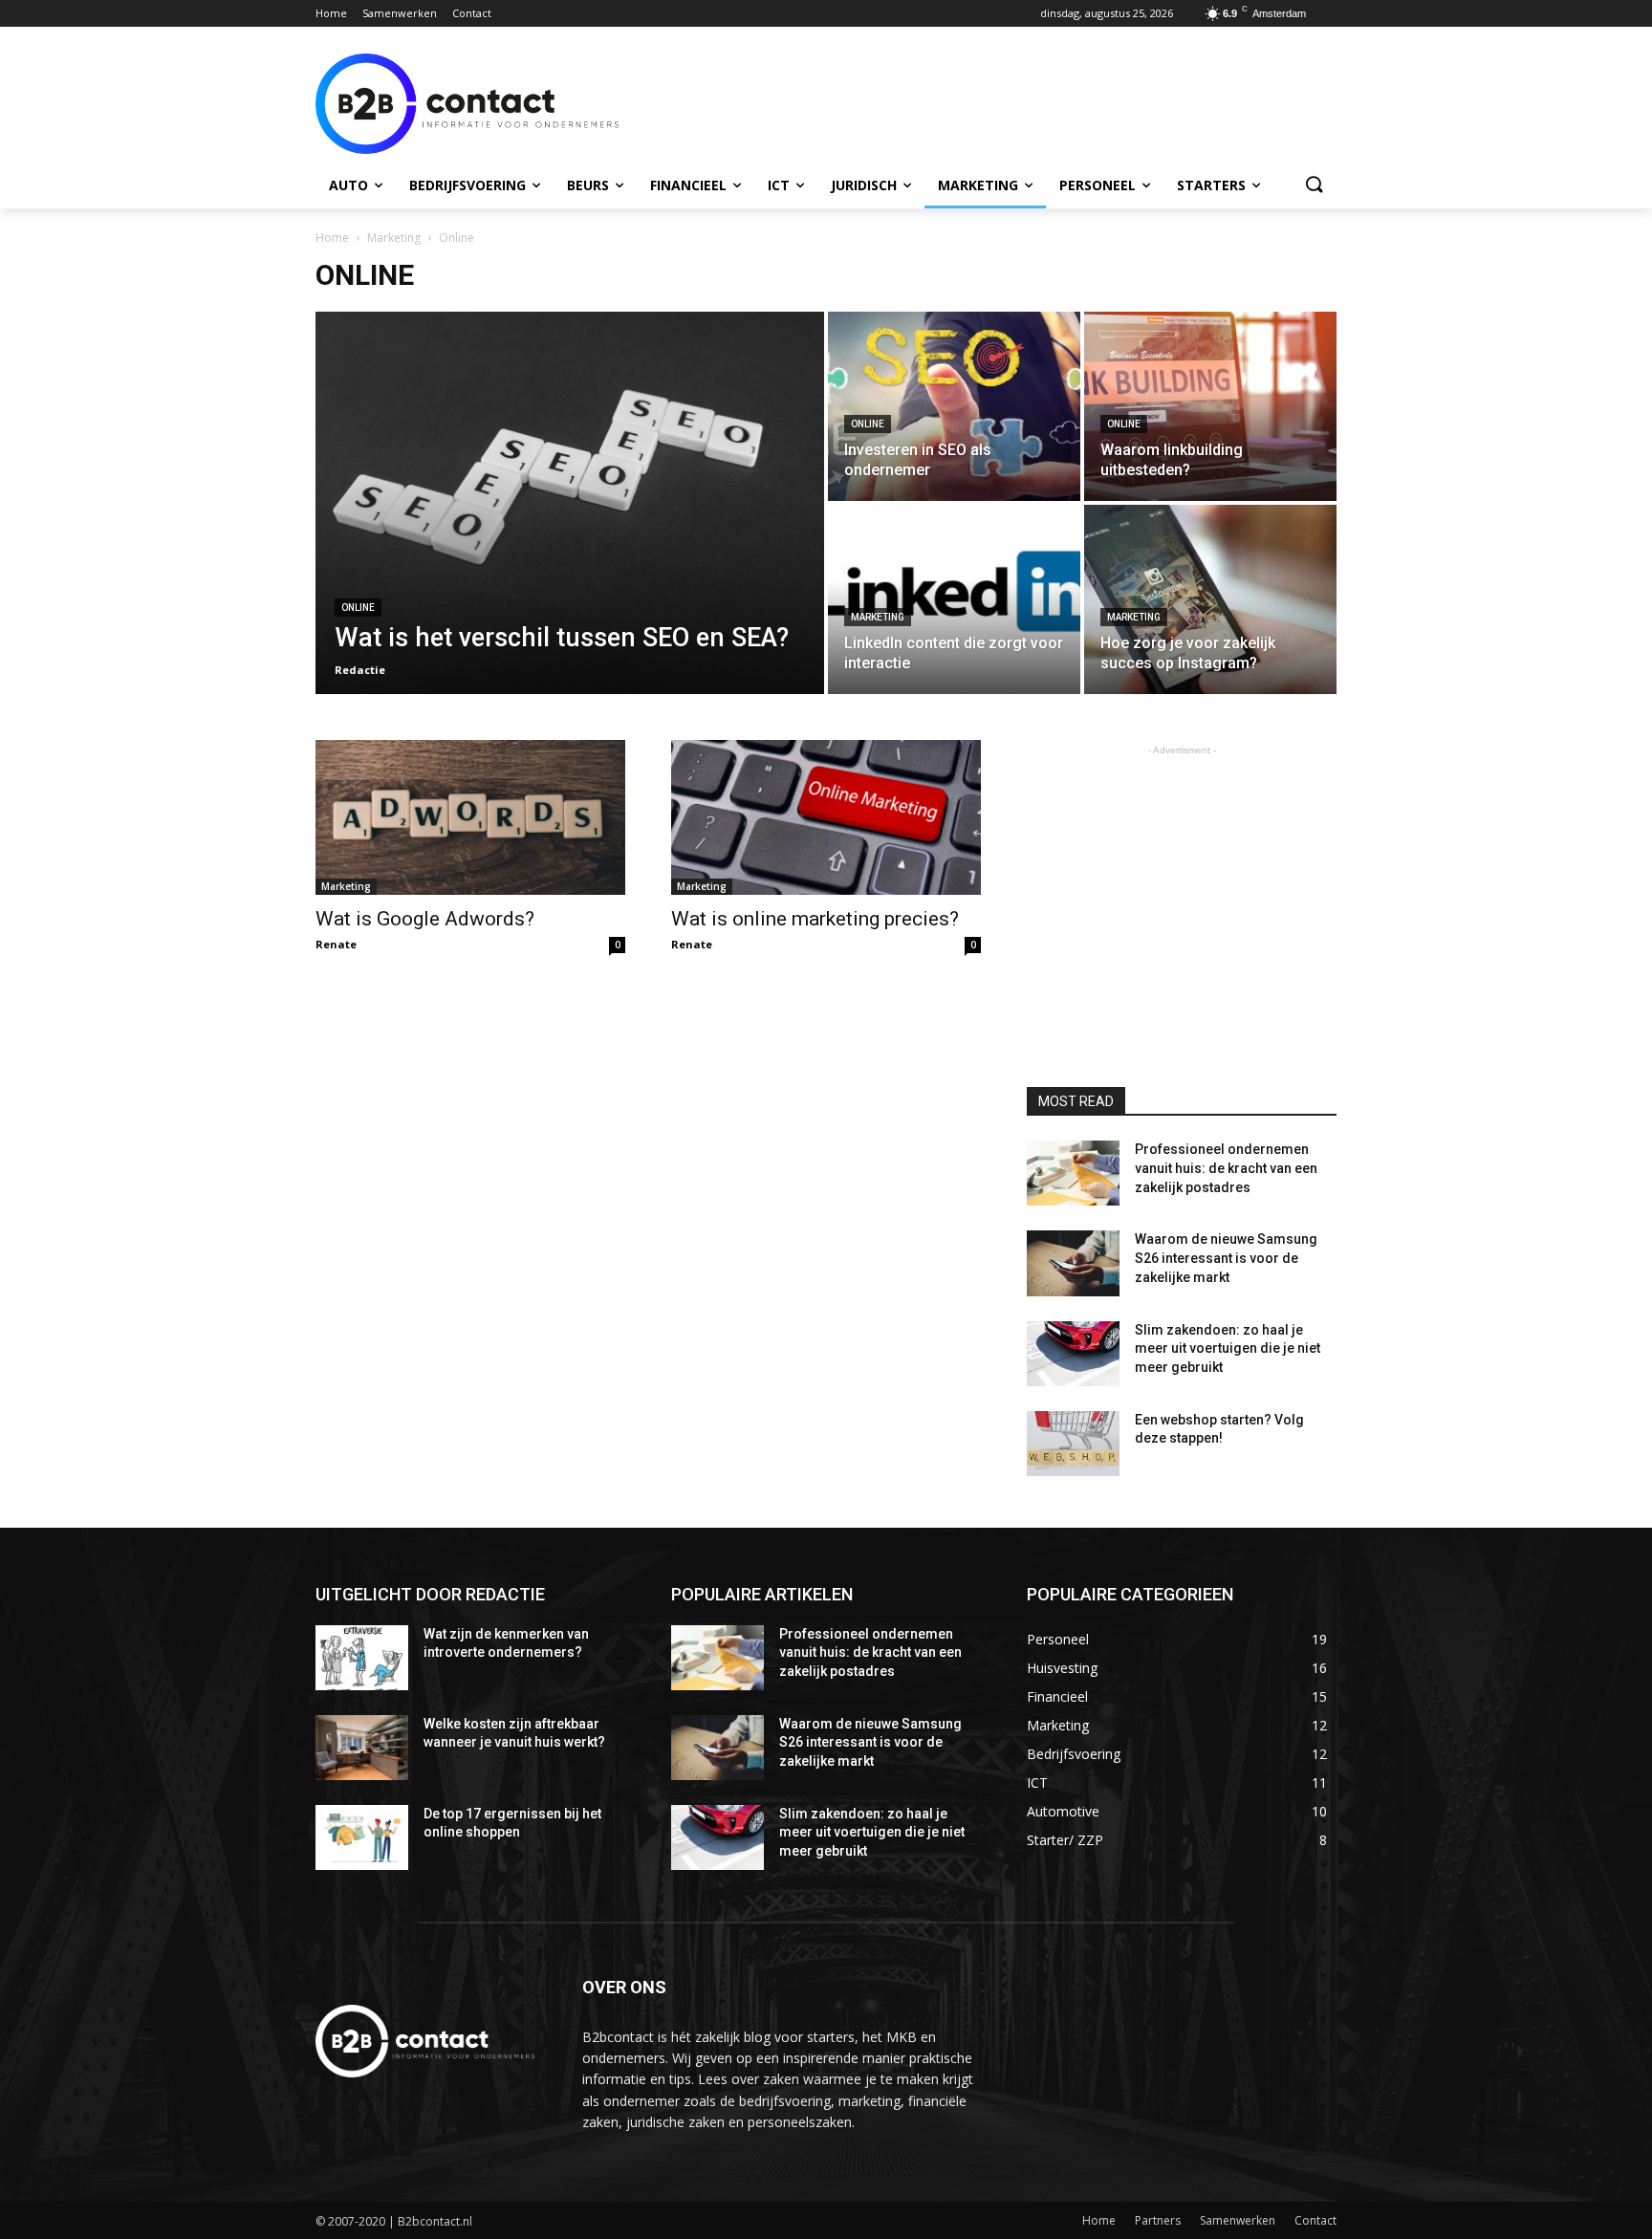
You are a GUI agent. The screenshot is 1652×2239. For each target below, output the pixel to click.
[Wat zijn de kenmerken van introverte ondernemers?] (362, 1658)
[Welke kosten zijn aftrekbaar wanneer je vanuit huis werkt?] (362, 1748)
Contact (1315, 2220)
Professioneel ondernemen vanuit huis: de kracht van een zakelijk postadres (1226, 1168)
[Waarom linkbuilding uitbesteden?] (1210, 406)
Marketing (394, 238)
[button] (1314, 185)
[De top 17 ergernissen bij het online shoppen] (362, 1837)
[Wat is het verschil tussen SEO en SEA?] (570, 503)
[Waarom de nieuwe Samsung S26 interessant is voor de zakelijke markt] (1073, 1263)
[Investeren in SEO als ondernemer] (954, 406)
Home (332, 238)
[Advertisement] (969, 101)
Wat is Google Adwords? (425, 919)
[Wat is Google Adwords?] (470, 817)
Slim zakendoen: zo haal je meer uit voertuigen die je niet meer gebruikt (1228, 1348)
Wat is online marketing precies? (815, 919)
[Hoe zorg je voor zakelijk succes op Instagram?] (1210, 599)
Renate (336, 944)
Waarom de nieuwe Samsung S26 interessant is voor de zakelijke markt (1226, 1258)
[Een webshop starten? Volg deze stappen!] (1073, 1444)
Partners (1158, 2220)
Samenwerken (1238, 2220)
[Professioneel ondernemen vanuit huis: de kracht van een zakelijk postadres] (1073, 1173)
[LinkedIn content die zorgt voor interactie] (954, 599)
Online (358, 608)
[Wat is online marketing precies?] (826, 817)
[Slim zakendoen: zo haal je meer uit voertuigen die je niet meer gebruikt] (1073, 1354)
